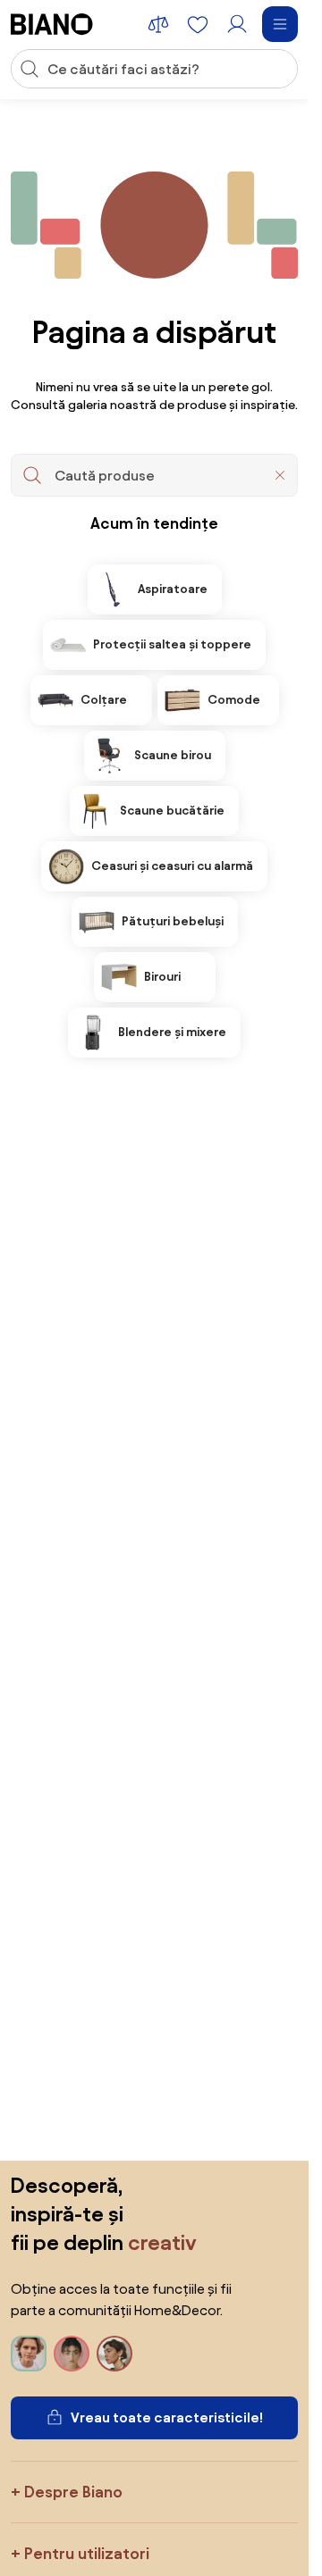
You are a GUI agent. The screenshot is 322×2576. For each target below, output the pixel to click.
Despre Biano (73, 2492)
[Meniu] (280, 24)
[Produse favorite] (198, 24)
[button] (280, 475)
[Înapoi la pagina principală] (52, 24)
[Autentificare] (237, 24)
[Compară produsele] (158, 24)
